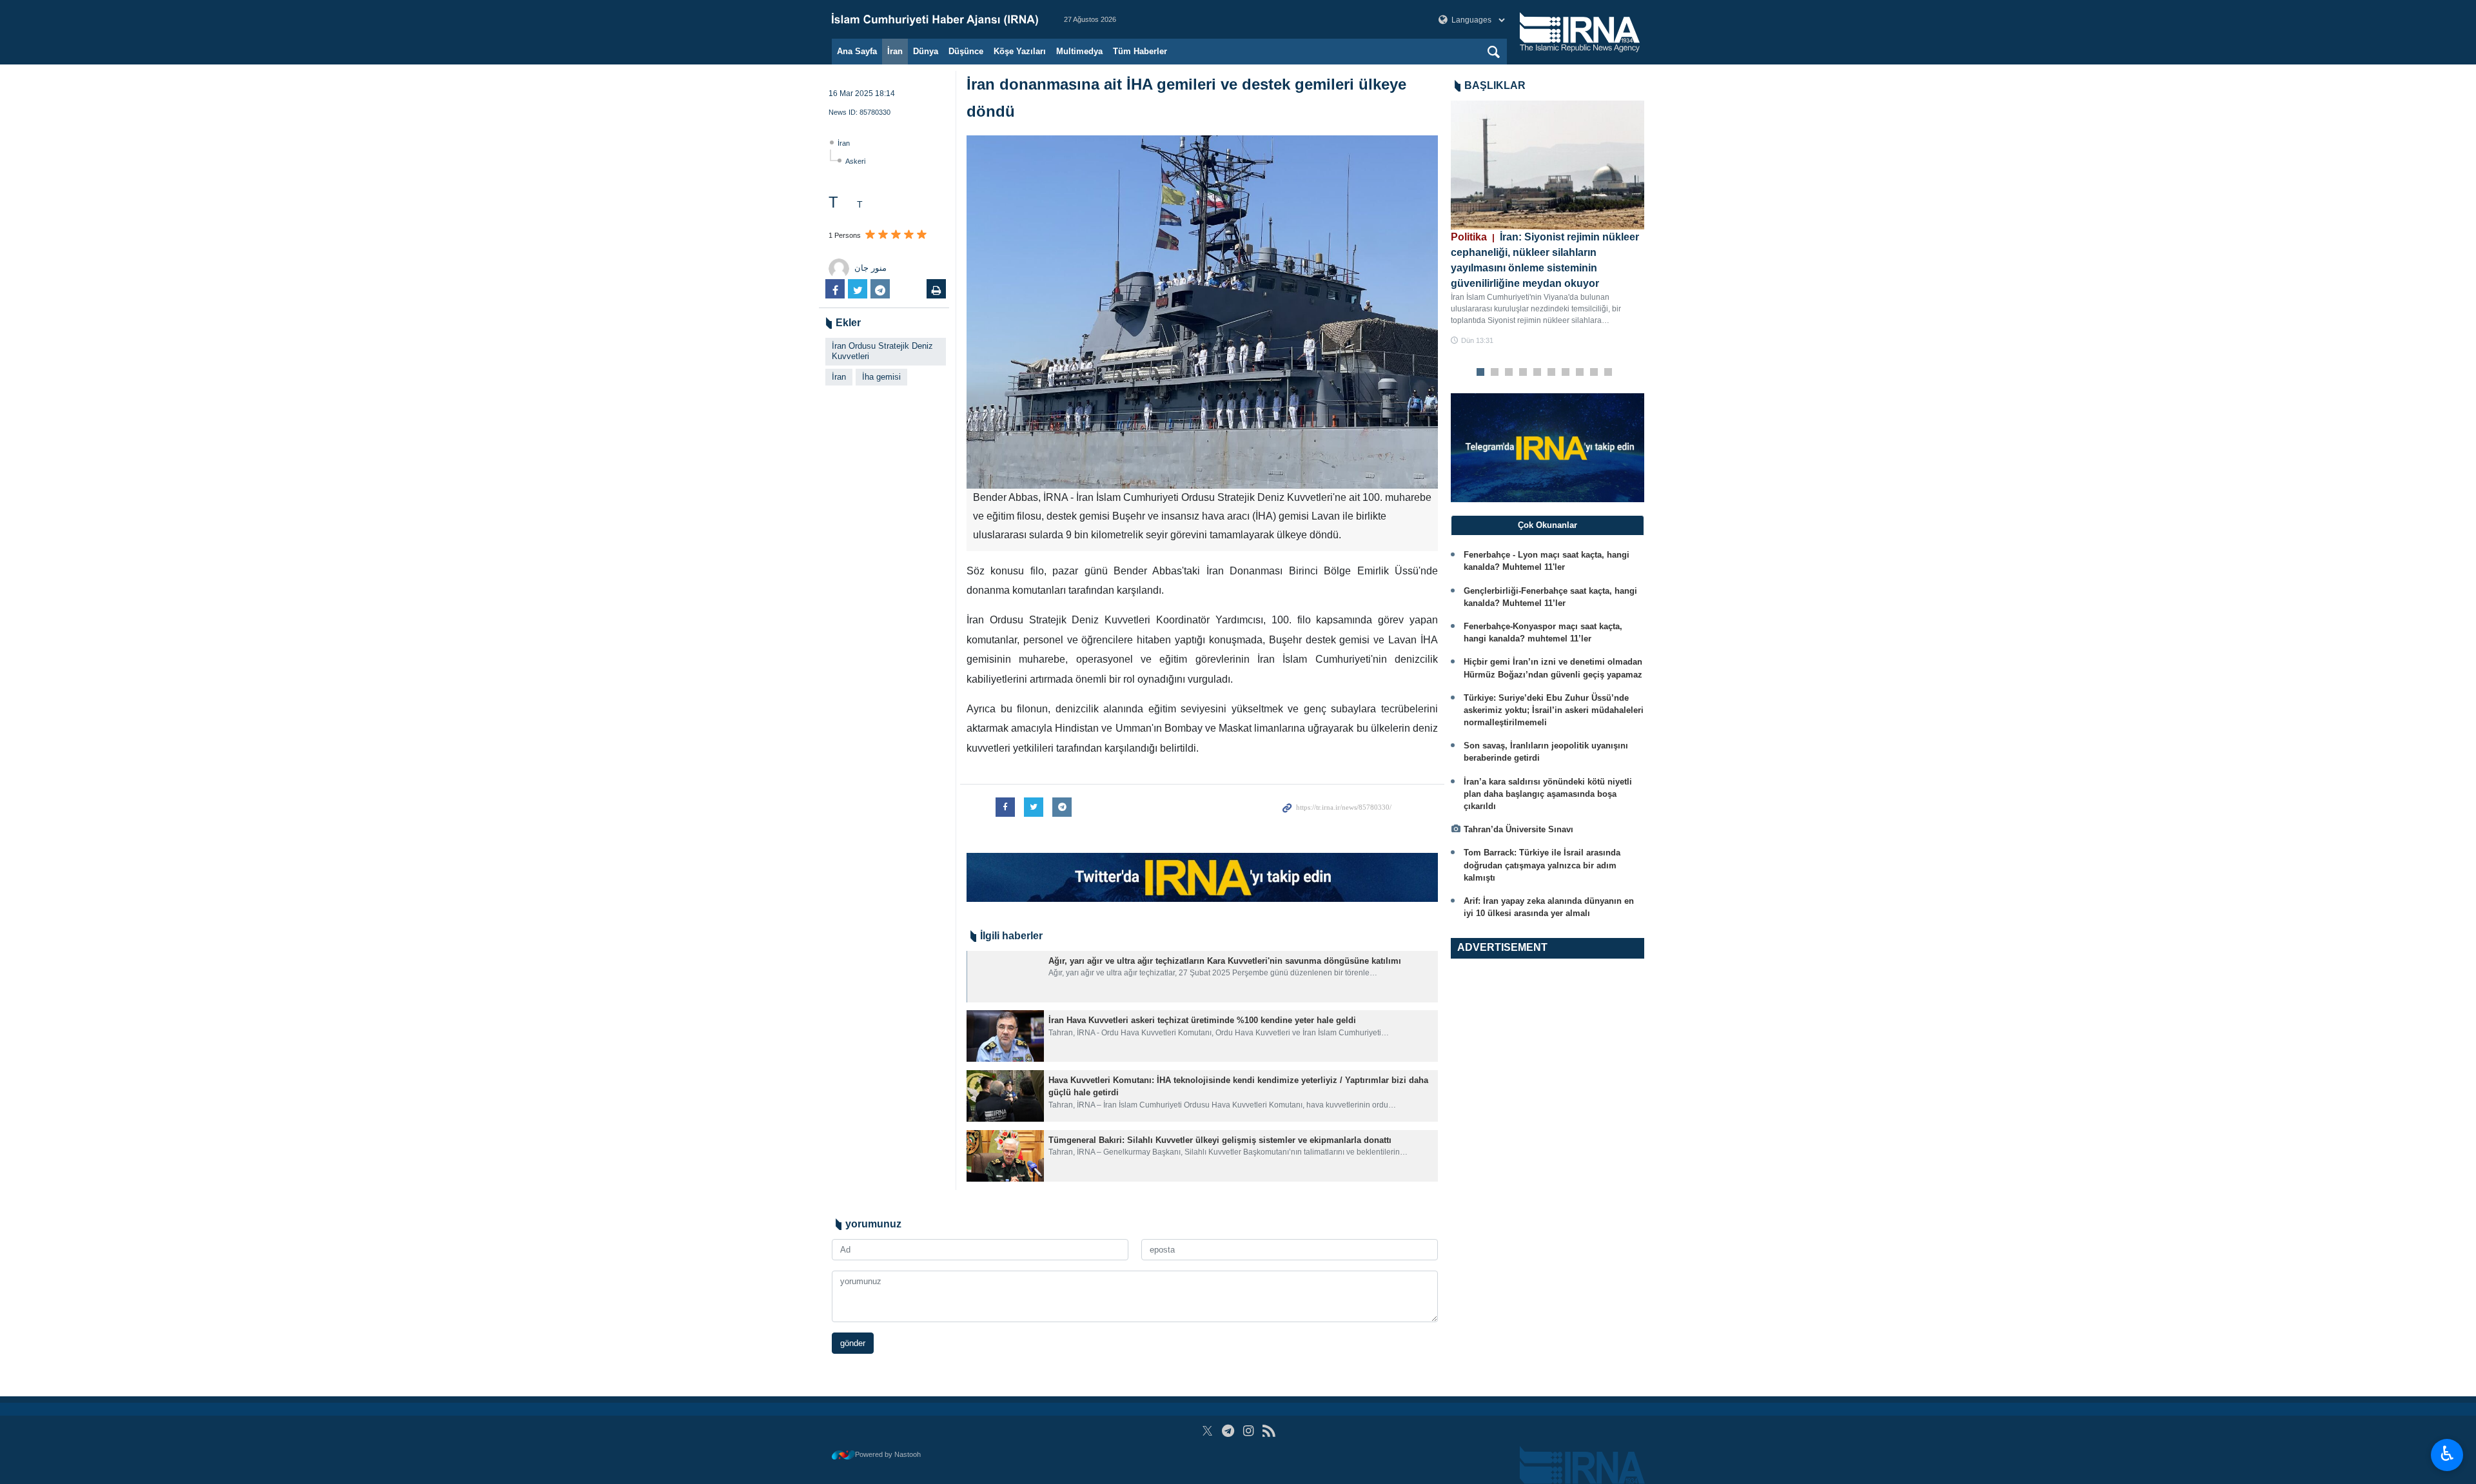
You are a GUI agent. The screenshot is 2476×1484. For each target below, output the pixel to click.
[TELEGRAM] (1228, 1431)
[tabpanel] (1547, 223)
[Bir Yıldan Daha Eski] (1005, 977)
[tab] (1547, 525)
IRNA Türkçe (935, 19)
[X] (1207, 1431)
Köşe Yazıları (1020, 51)
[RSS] (1269, 1431)
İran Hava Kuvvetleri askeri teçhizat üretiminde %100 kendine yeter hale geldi (1202, 1020)
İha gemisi (881, 377)
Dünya (926, 51)
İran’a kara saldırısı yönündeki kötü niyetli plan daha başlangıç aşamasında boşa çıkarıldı (1548, 794)
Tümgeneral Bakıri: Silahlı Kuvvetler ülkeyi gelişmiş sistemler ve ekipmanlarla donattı (1220, 1140)
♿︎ (2447, 1454)
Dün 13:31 (1477, 340)
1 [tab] (1481, 373)
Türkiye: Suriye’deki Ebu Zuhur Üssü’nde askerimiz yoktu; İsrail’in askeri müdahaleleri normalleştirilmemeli (1554, 710)
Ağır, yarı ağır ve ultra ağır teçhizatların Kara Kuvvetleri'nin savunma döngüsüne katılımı (1225, 961)
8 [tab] (1580, 373)
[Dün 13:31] (1547, 165)
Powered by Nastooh (888, 1454)
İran (895, 51)
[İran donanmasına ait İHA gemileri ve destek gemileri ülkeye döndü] (1202, 312)
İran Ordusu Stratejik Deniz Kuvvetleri (882, 351)
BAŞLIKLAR (1495, 85)
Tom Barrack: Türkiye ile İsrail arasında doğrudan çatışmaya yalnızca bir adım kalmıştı (1542, 865)
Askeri (855, 161)
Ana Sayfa (857, 51)
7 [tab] (1566, 373)
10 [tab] (1608, 373)
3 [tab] (1509, 373)
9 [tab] (1594, 373)
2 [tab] (1495, 373)
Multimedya (1079, 51)
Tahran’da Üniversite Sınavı (1518, 829)
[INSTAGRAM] (1249, 1431)
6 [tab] (1552, 373)
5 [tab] (1538, 373)
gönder (853, 1343)
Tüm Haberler (1140, 51)
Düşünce (966, 51)
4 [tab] (1523, 373)
